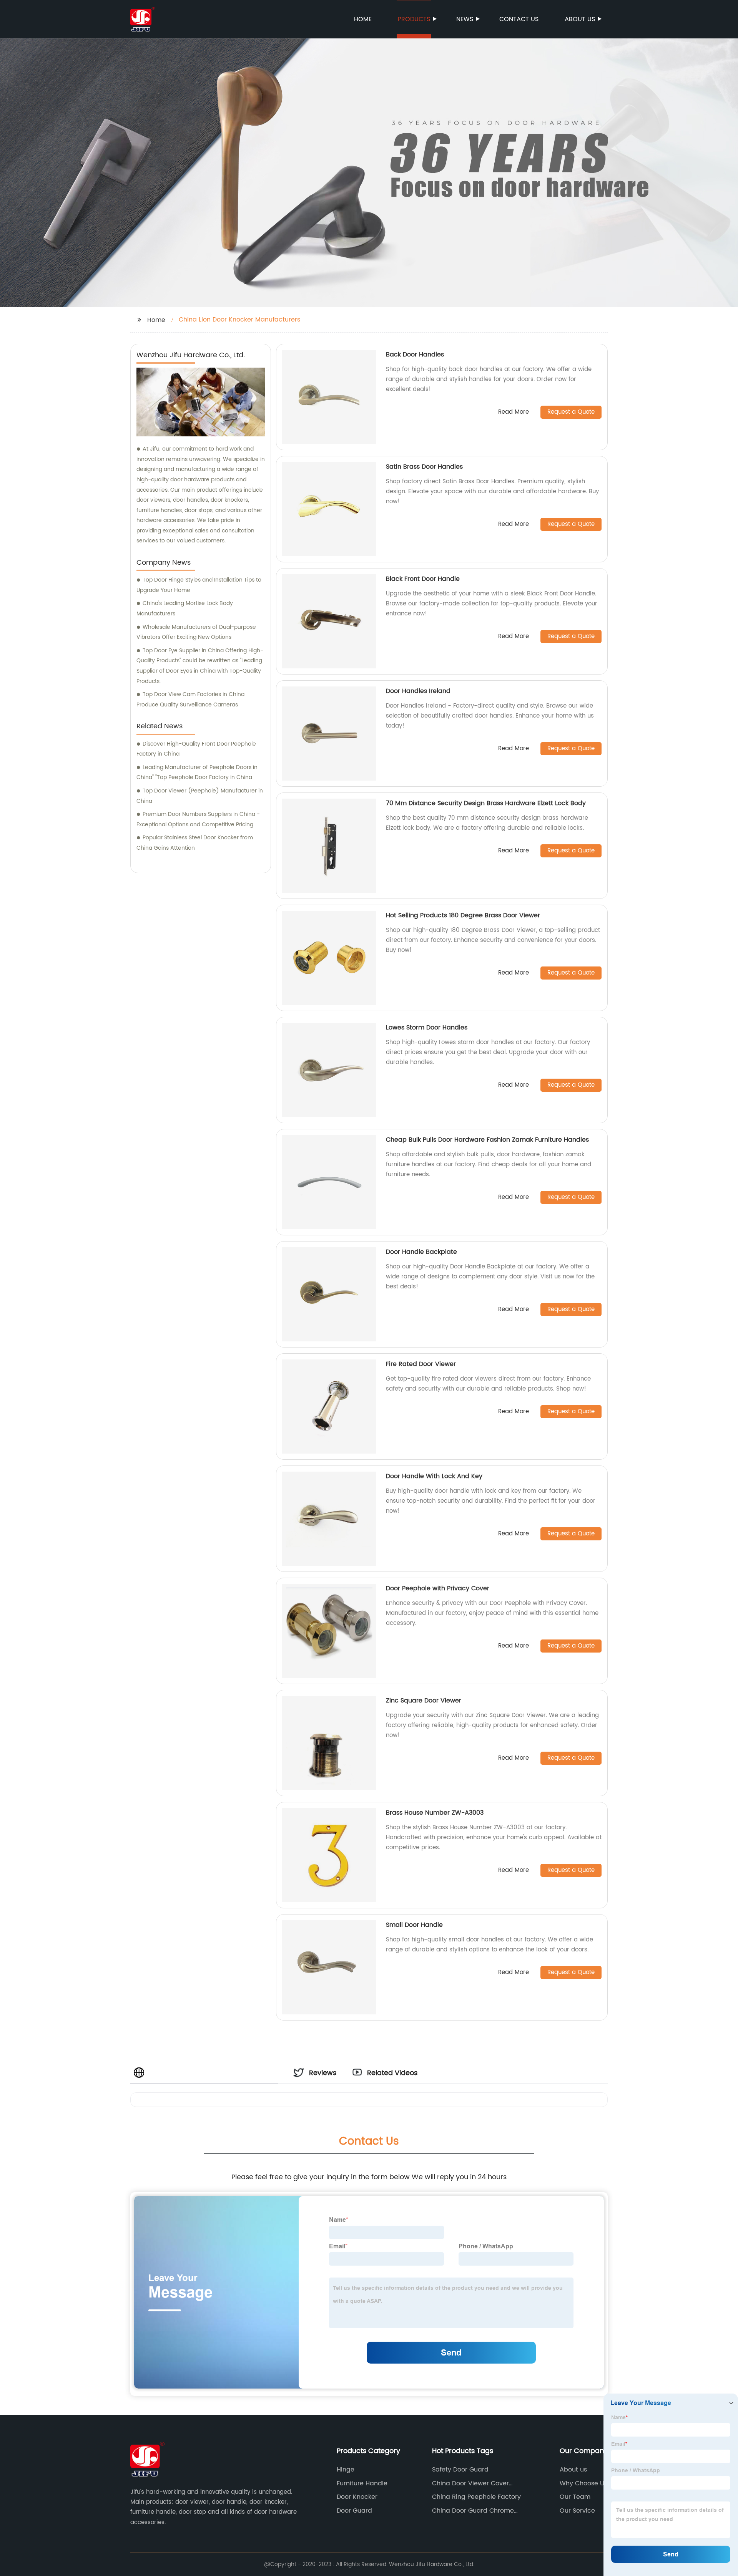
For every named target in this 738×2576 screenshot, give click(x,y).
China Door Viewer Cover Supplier (470, 2483)
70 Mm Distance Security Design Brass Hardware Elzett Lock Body (486, 803)
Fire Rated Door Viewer (421, 1364)
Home (363, 19)
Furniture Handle (362, 2483)
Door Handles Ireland (418, 691)
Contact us (519, 19)
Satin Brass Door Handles (424, 467)
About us (580, 19)
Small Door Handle (414, 1925)
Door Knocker (357, 2497)
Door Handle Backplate (421, 1252)
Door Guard (354, 2511)
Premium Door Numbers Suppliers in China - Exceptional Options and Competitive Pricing (198, 819)
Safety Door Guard (460, 2470)
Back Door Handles (415, 355)
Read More (514, 412)
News (465, 19)
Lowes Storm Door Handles (427, 1028)
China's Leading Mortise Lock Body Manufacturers (185, 608)
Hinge (346, 2470)
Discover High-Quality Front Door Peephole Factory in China (196, 749)
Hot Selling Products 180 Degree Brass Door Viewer (463, 915)
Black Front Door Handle (423, 579)
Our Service (577, 2511)
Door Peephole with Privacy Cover (438, 1588)
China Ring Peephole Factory (476, 2497)
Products (414, 19)
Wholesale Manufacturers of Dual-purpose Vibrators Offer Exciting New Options (196, 632)
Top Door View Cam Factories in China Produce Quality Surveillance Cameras (190, 700)
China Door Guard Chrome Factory (473, 2511)
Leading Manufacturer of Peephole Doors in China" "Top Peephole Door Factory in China (197, 772)
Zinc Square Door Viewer (424, 1701)
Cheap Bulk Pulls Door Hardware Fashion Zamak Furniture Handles (487, 1140)
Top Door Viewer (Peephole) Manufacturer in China (200, 796)
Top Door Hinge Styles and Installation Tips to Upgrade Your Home (199, 585)
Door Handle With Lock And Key (434, 1476)
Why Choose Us (583, 2483)
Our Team (575, 2497)
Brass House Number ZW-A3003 (435, 1813)
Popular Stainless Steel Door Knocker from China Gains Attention (195, 843)
